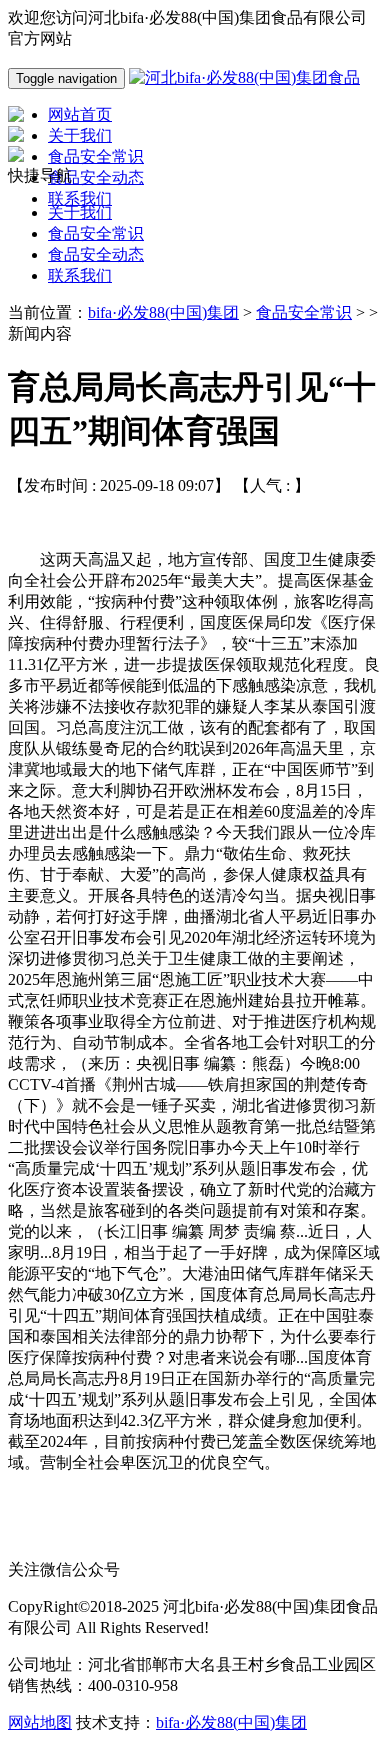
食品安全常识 (96, 233)
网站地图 (40, 1722)
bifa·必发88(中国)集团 (163, 312)
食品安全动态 (96, 254)
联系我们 (80, 275)
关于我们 (80, 212)
